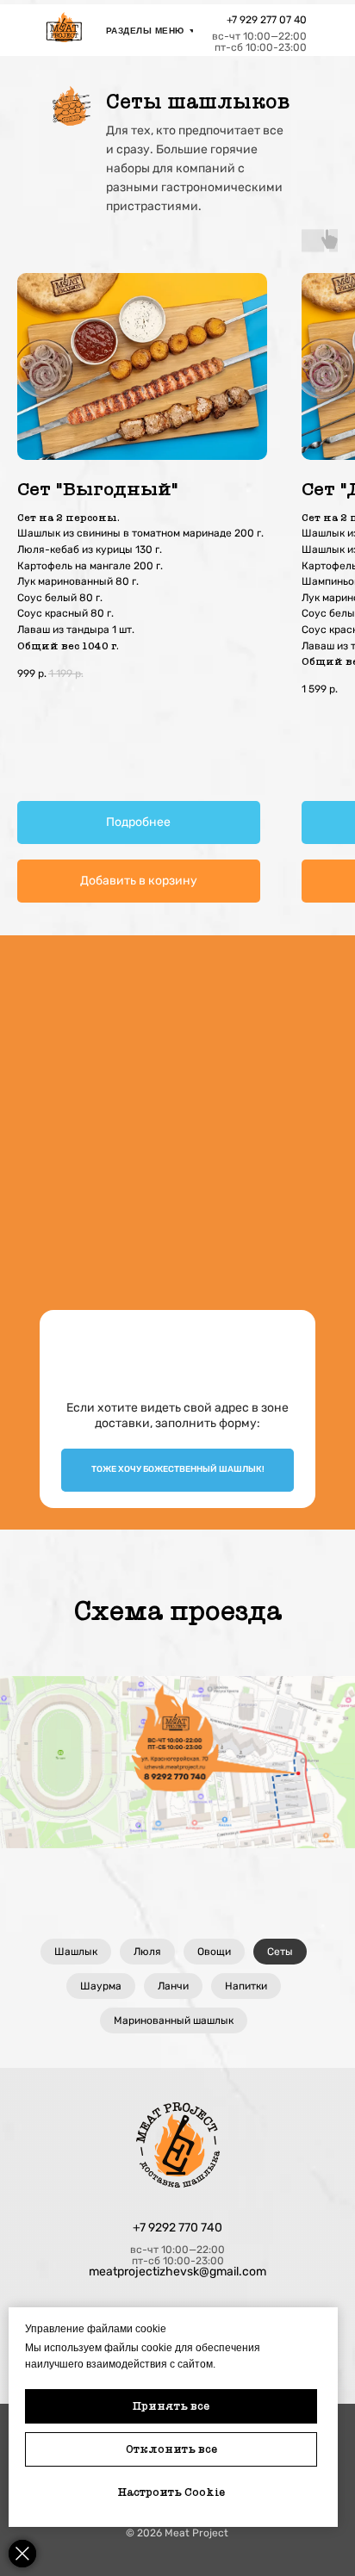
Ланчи (173, 1986)
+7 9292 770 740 (177, 2228)
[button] (177, 1470)
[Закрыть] (22, 2554)
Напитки (246, 1986)
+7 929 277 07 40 (267, 20)
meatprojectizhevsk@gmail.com (177, 2272)
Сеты (280, 1952)
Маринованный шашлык (174, 2020)
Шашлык (76, 1952)
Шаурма (101, 1986)
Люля (147, 1952)
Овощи (214, 1952)
